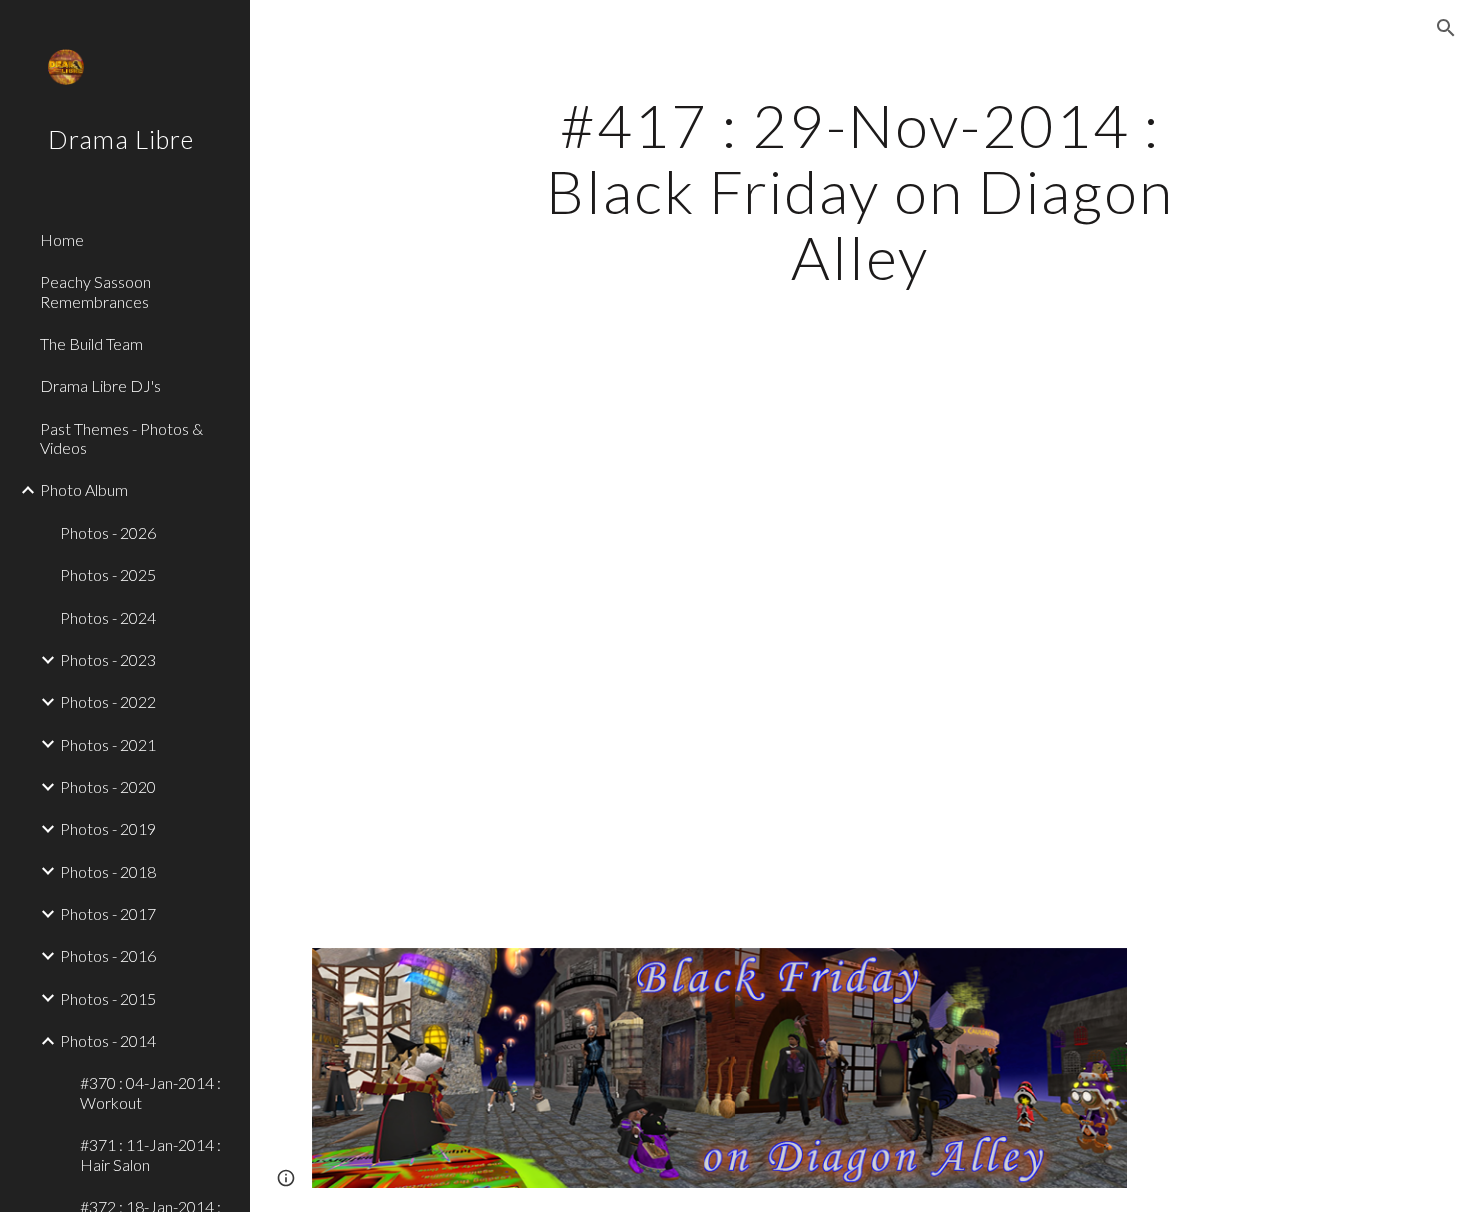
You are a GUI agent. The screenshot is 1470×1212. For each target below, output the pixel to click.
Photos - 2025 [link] (108, 574)
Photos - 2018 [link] (108, 871)
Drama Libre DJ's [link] (100, 385)
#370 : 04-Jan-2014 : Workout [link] (150, 1092)
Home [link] (62, 239)
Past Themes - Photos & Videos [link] (121, 438)
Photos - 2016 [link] (108, 955)
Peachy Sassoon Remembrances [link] (95, 291)
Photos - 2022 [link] (108, 701)
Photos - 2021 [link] (108, 744)
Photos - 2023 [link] (108, 659)
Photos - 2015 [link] (108, 998)
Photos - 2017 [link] (108, 913)
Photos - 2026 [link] (108, 532)
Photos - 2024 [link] (108, 617)
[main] (859, 191)
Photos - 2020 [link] (108, 786)
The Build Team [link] (91, 343)
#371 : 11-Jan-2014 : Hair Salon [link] (150, 1154)
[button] (1446, 28)
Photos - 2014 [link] (108, 1040)
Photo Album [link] (84, 489)
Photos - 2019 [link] (108, 828)
